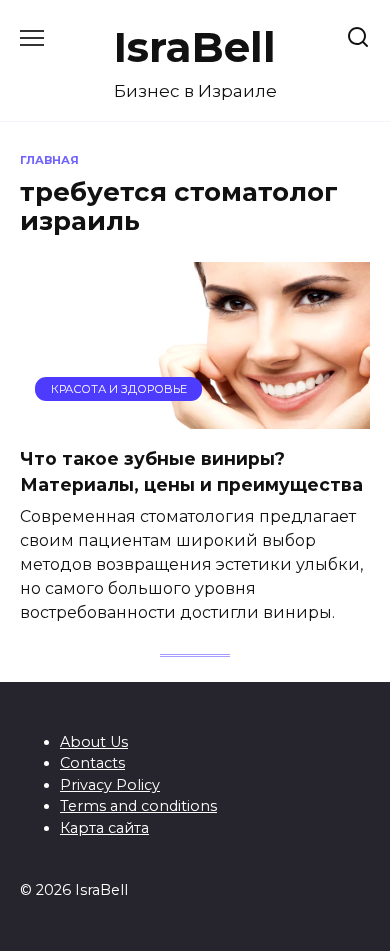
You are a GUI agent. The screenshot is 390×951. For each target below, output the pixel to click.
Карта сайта (104, 828)
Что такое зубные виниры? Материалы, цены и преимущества (191, 470)
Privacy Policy (110, 785)
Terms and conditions (138, 806)
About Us (94, 742)
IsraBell (195, 47)
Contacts (92, 763)
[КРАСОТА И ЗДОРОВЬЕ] (195, 416)
